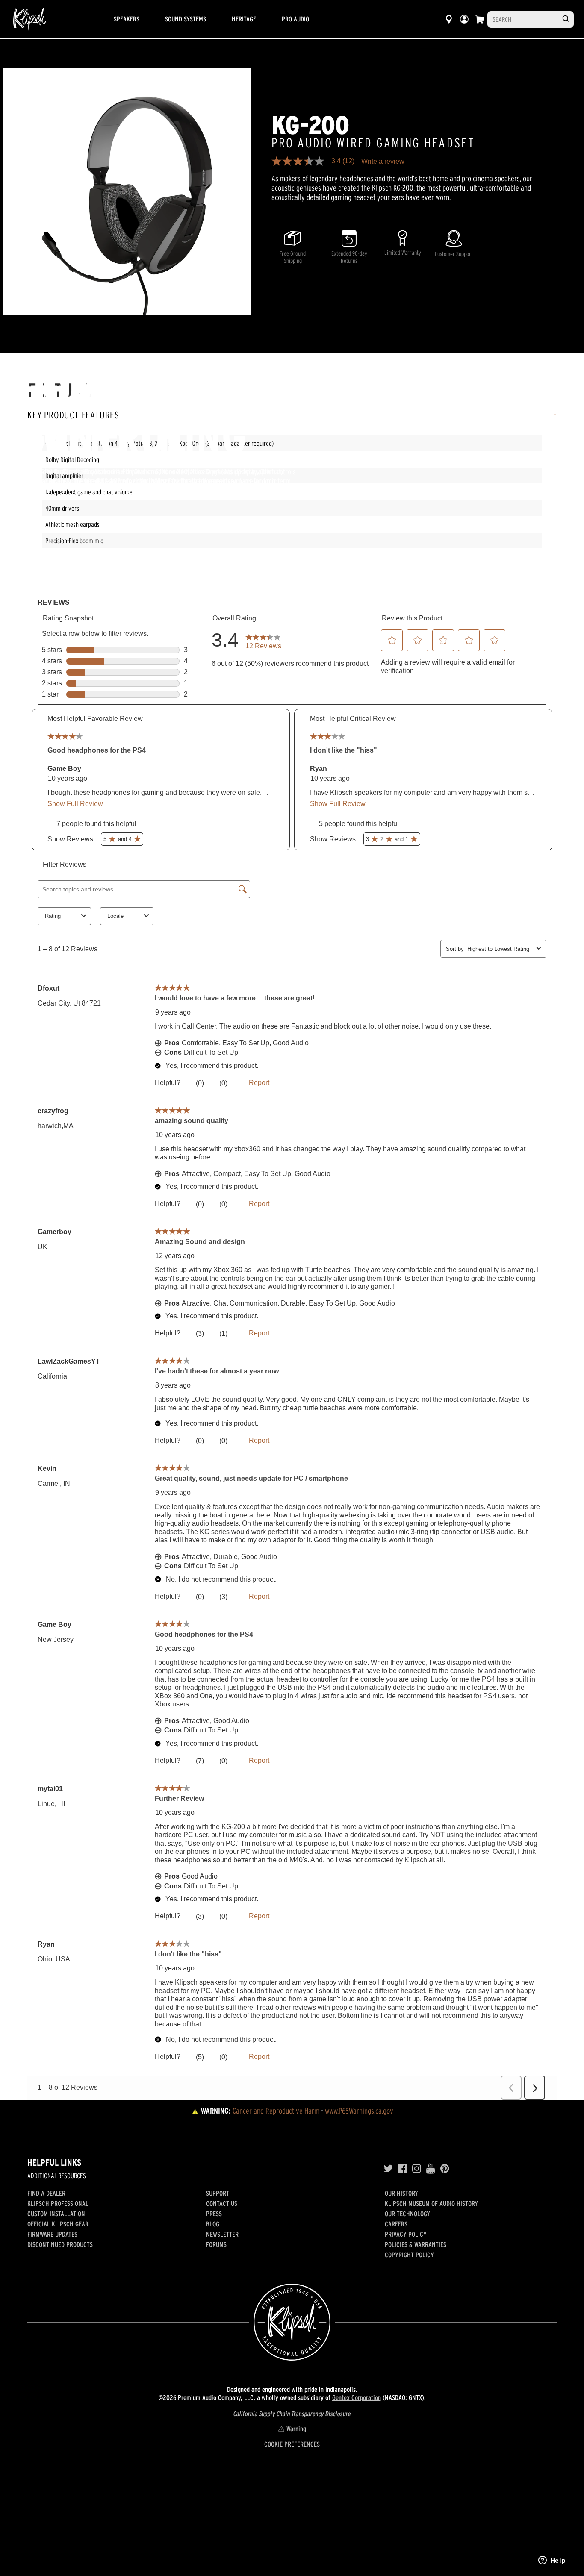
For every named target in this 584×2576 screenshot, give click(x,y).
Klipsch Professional (58, 2203)
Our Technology (407, 2214)
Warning (296, 2429)
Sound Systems (186, 19)
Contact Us (222, 2203)
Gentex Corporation (357, 2397)
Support (218, 2193)
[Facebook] (403, 2169)
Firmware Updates (52, 2234)
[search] (566, 19)
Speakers (127, 19)
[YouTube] (431, 2169)
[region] (127, 191)
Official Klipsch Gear (58, 2224)
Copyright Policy (409, 2255)
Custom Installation (56, 2214)
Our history (401, 2193)
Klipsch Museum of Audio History (431, 2203)
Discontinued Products (60, 2244)
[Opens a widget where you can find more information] (552, 2561)
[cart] (480, 19)
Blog (213, 2224)
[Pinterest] (445, 2169)
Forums (216, 2244)
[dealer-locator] (449, 19)
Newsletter (222, 2234)
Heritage (244, 19)
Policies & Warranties (416, 2244)
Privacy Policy (406, 2234)
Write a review (383, 162)
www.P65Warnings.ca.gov (359, 2111)
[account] (464, 19)
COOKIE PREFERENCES (292, 2444)
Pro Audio (295, 19)
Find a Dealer (46, 2193)
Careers (396, 2224)
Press (214, 2214)
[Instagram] (417, 2169)
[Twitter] (388, 2169)
